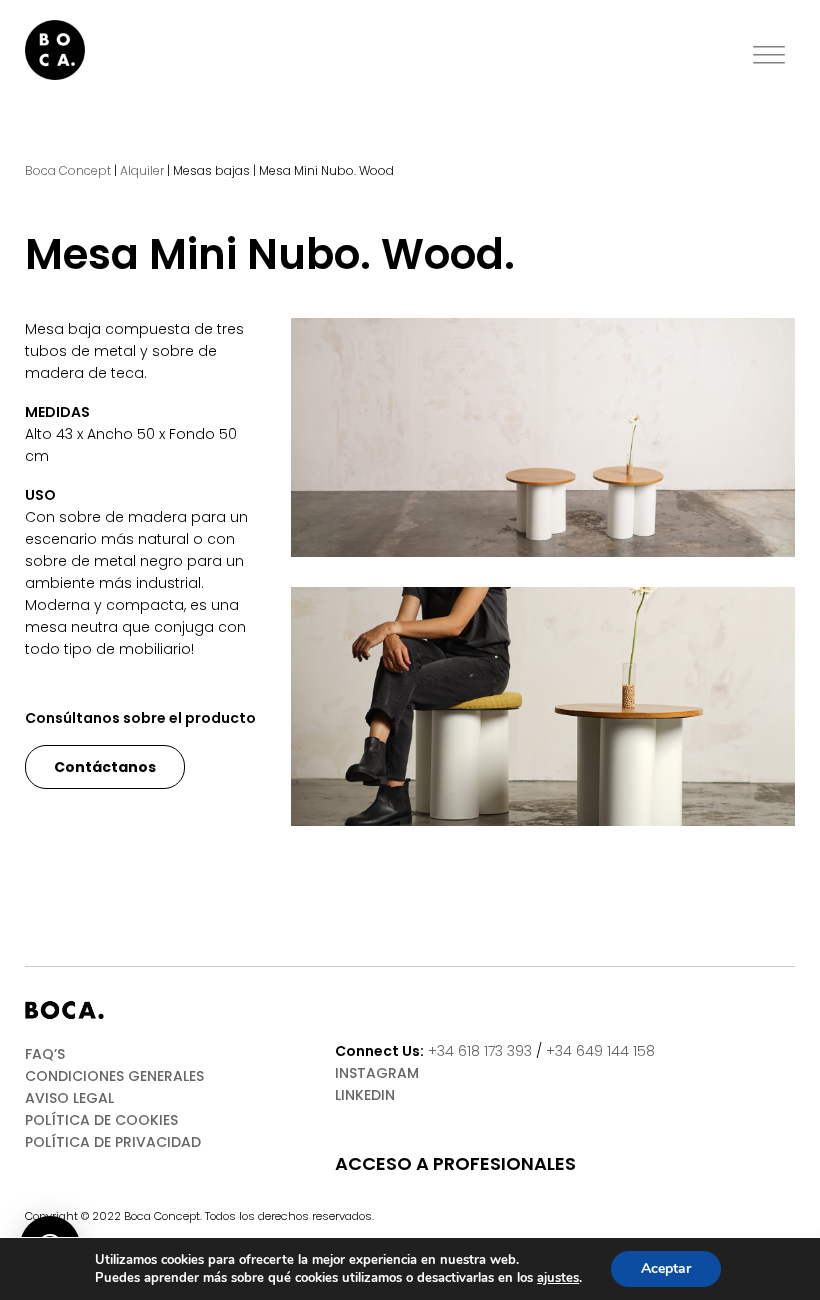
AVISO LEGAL (69, 1098)
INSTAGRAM (377, 1073)
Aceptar (666, 1268)
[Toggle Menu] (769, 55)
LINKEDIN (365, 1095)
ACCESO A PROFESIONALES (455, 1164)
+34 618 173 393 (480, 1051)
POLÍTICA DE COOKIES (101, 1120)
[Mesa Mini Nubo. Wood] (543, 437)
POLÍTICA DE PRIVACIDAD (113, 1142)
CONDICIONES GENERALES (114, 1076)
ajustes (558, 1278)
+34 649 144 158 (600, 1051)
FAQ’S (45, 1054)
